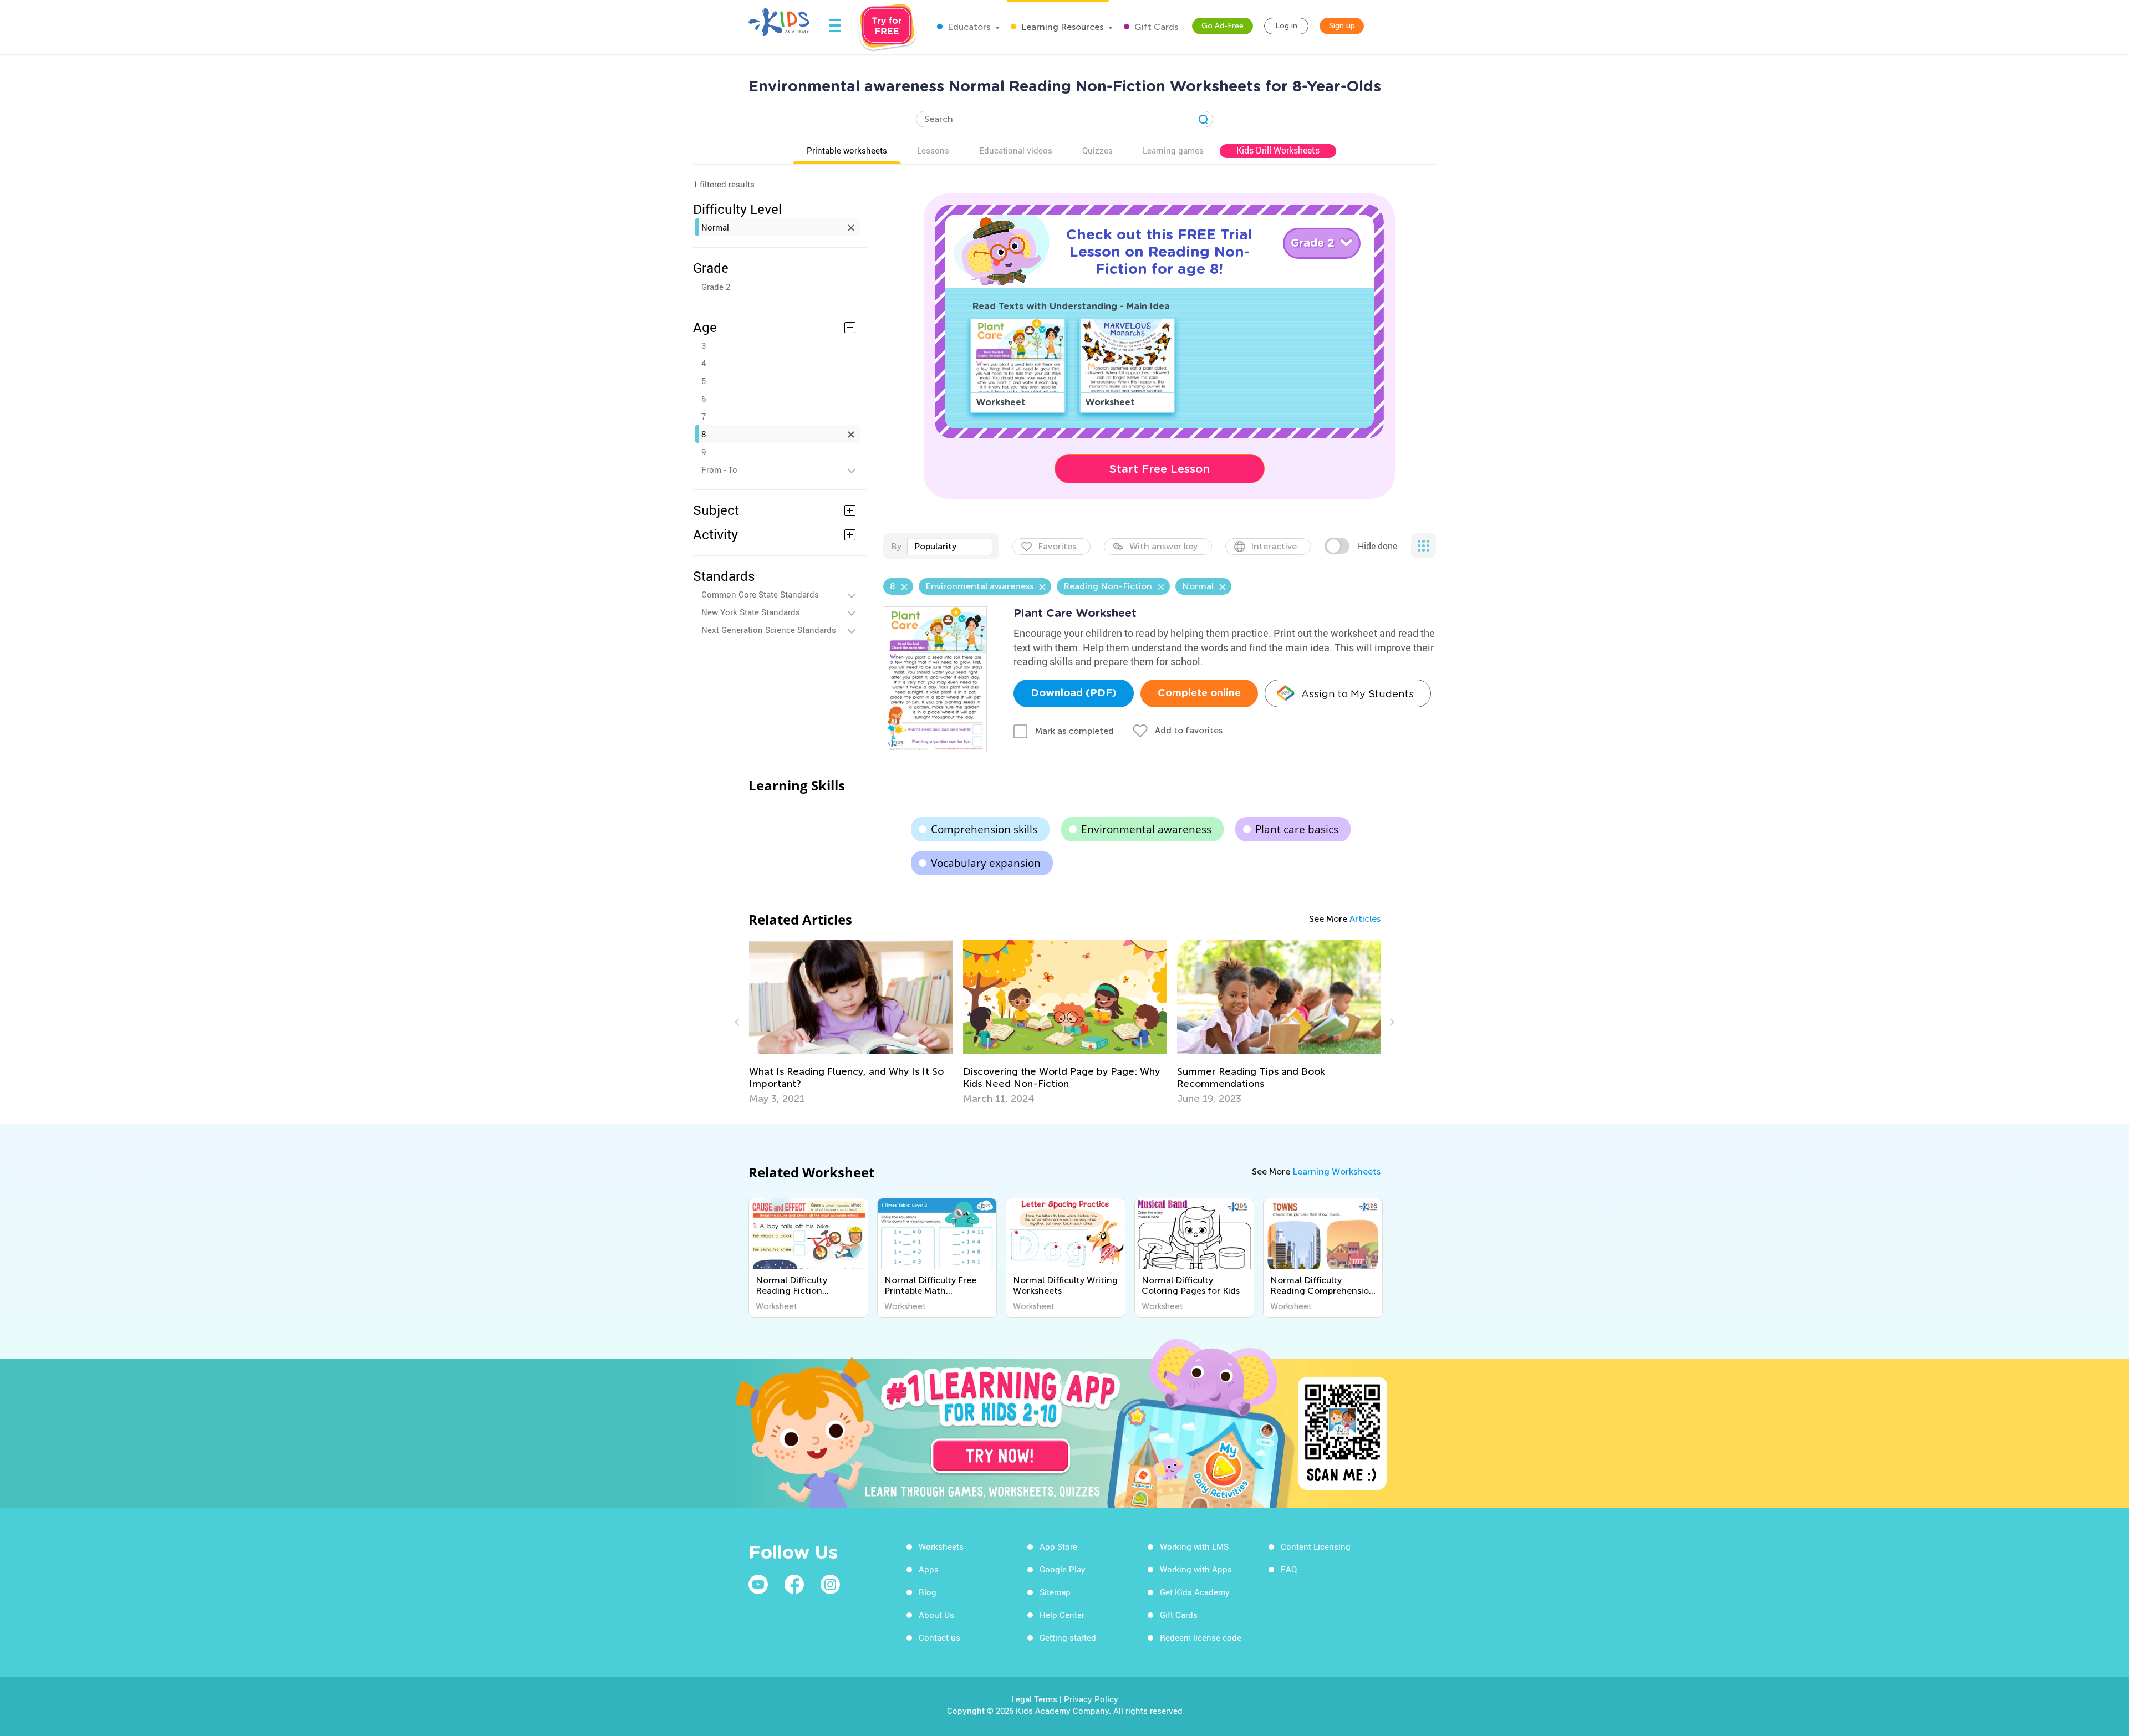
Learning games (1173, 150)
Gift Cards (1155, 27)
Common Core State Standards (760, 594)
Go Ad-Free (1223, 26)
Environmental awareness (1146, 829)
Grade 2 (716, 287)
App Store (1058, 1546)
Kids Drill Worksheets (1278, 150)
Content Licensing (1316, 1546)
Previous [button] (738, 1022)
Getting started (1068, 1637)
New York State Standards (751, 612)
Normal (715, 227)
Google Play (1063, 1569)
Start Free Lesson (1160, 469)
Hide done (1377, 546)
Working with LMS (1194, 1546)
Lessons (933, 150)
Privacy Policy (1091, 1699)
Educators (968, 27)
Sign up (1342, 26)
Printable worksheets (847, 150)
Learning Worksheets (1336, 1171)
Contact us (939, 1637)
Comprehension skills (984, 829)
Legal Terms (1034, 1699)
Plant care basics (1297, 829)
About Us (936, 1615)
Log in (1286, 26)
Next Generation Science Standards (769, 630)
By (896, 546)
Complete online (1199, 693)
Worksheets (941, 1546)
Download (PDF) (1074, 693)
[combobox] (950, 547)
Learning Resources (1061, 27)
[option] (851, 1022)
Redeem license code (1201, 1637)
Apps (929, 1569)
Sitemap (1055, 1592)
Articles (1365, 919)
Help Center (1062, 1615)
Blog (928, 1592)
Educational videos (1016, 150)
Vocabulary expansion (986, 863)
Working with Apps (1196, 1569)
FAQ (1289, 1569)
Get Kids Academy (1195, 1592)
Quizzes (1097, 150)
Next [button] (1391, 1022)
